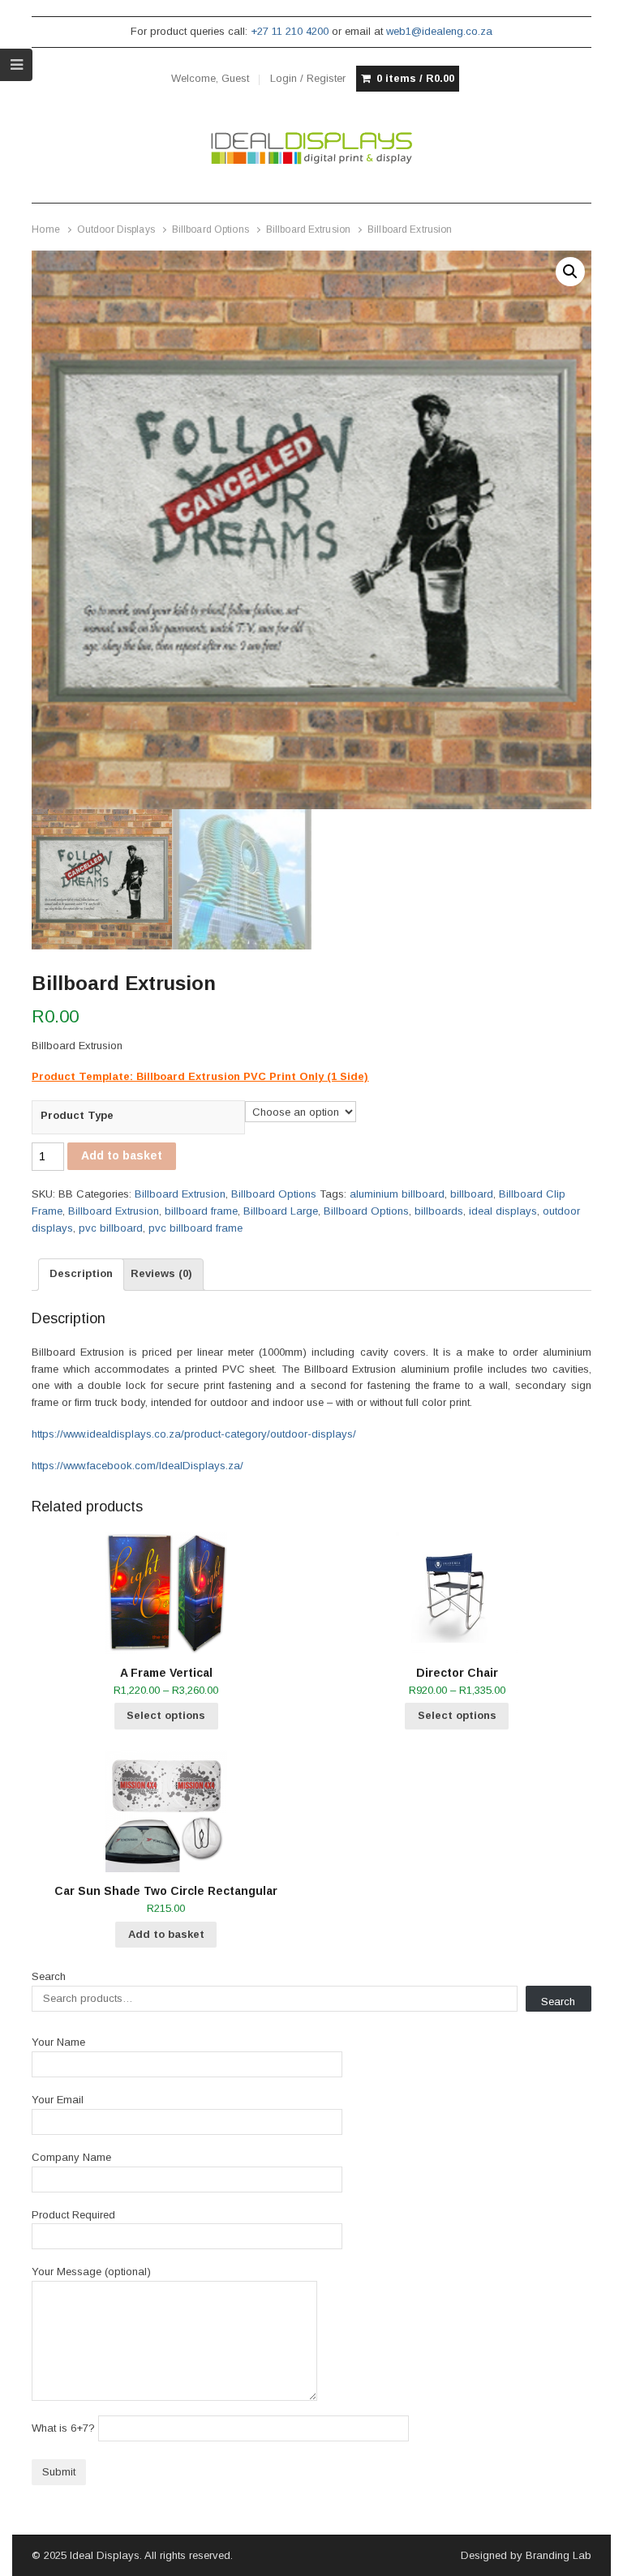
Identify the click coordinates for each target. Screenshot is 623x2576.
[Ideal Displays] (311, 148)
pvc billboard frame (195, 1228)
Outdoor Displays (116, 229)
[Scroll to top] (592, 2553)
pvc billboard (111, 1228)
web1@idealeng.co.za (439, 31)
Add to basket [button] (166, 1934)
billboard (472, 1194)
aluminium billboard (397, 1194)
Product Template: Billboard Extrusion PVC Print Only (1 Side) (200, 1076)
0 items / (415, 78)
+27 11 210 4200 (290, 31)
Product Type (77, 1115)
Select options (166, 1715)
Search (49, 1976)
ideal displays (503, 1211)
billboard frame (201, 1211)
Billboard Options (211, 229)
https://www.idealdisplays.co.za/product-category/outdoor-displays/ (194, 1434)
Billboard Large (281, 1211)
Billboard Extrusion (308, 229)
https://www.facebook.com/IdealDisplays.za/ (137, 1466)
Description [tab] (81, 1273)
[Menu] (16, 65)
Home (45, 229)
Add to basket (122, 1155)
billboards (439, 1211)
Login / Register (308, 78)
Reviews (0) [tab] (161, 1273)
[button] (570, 272)
